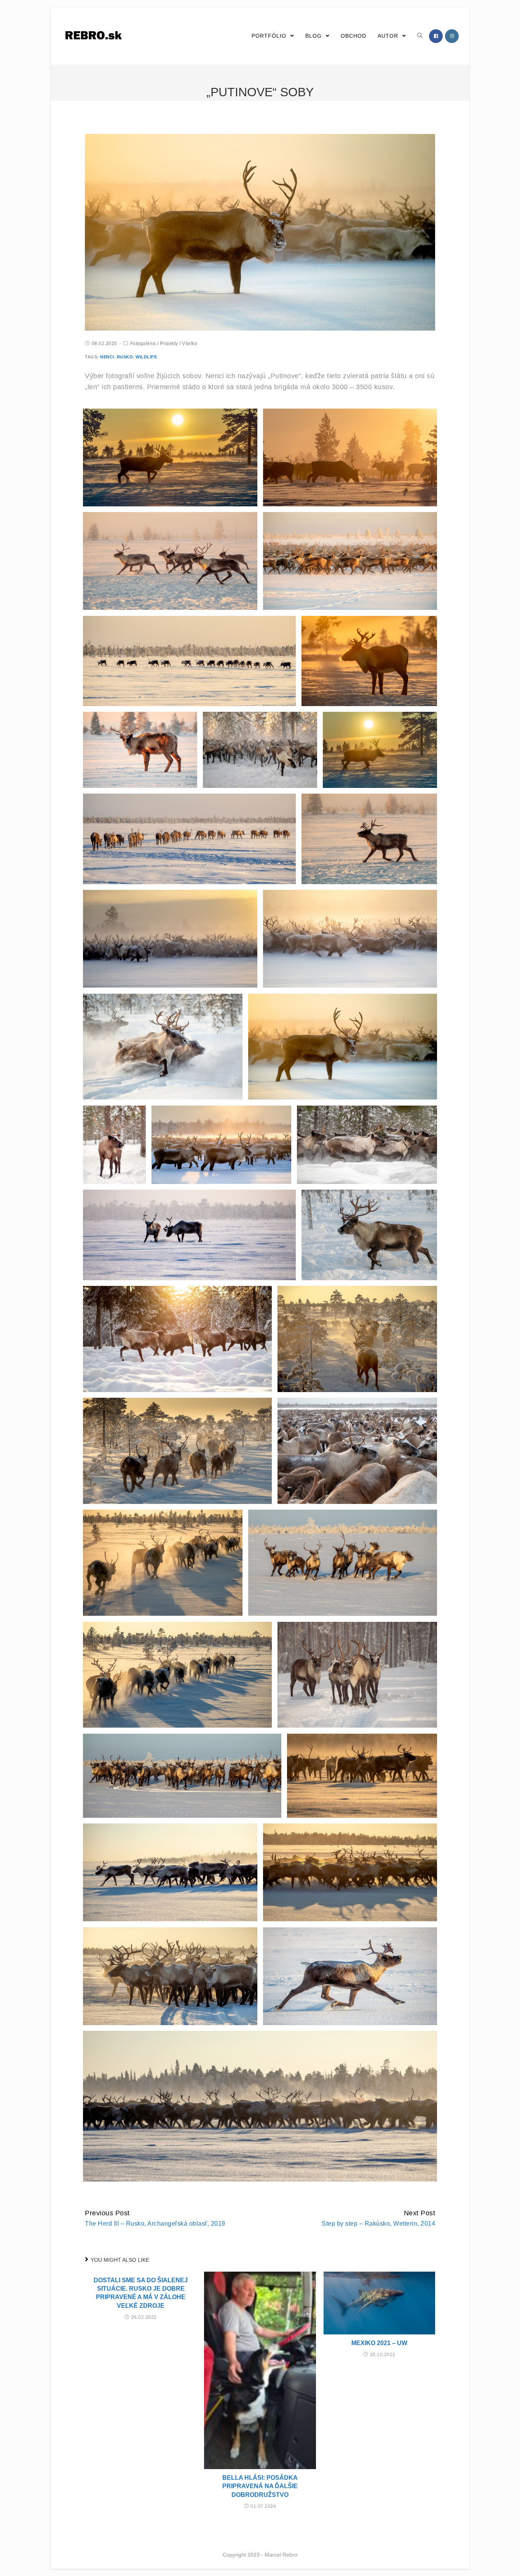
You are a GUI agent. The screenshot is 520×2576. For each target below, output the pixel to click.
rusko (125, 357)
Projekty (169, 344)
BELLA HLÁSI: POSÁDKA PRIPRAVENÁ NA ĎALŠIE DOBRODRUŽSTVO (260, 2486)
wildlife (146, 357)
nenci (107, 357)
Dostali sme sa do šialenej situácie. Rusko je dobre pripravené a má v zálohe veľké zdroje (141, 2293)
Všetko (190, 344)
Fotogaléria (143, 344)
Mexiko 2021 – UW (379, 2343)
